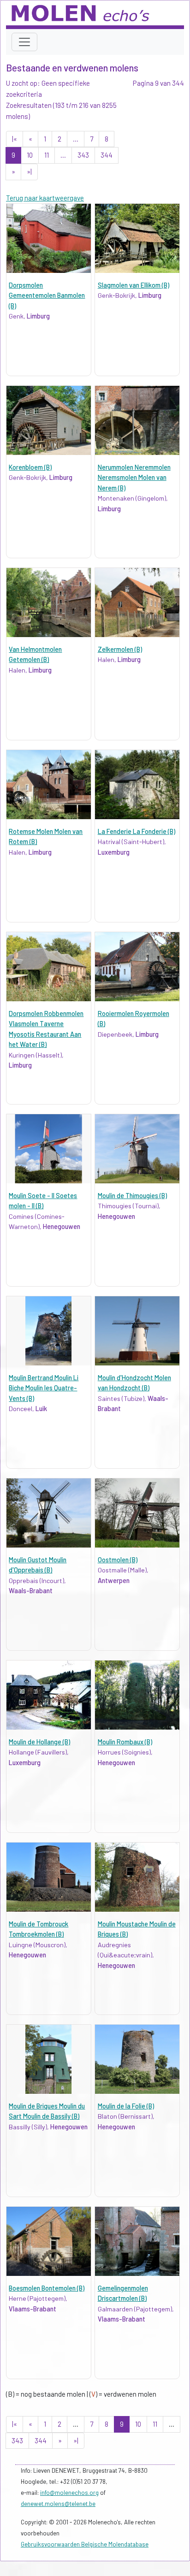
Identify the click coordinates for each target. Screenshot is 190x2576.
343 (83, 155)
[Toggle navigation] (24, 42)
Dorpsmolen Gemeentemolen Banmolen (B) (47, 295)
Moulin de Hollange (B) (39, 1742)
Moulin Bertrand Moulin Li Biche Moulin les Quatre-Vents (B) (44, 1388)
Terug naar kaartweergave (45, 198)
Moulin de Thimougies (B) (132, 1196)
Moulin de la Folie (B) (126, 2106)
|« (15, 139)
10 (30, 155)
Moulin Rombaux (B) (125, 1742)
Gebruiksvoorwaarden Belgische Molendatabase (85, 2544)
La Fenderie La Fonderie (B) (137, 831)
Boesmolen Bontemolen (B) (47, 2288)
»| (29, 171)
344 (107, 155)
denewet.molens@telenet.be (58, 2504)
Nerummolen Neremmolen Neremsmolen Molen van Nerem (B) (134, 478)
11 (47, 155)
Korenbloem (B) (30, 467)
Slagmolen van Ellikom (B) (134, 285)
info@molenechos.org (69, 2493)
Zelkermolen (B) (120, 649)
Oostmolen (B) (118, 1560)
